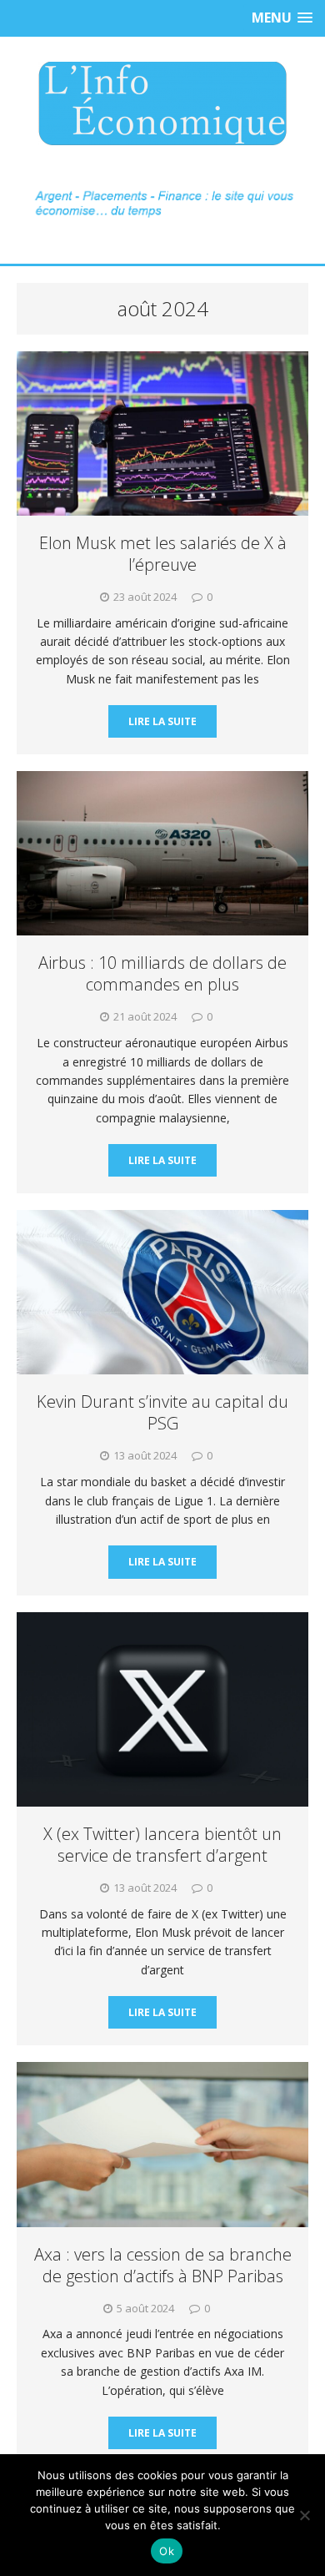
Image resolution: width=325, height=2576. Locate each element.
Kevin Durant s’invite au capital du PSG (162, 1412)
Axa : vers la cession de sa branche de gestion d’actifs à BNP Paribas (163, 2265)
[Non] (304, 2515)
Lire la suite (162, 721)
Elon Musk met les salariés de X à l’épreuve (163, 554)
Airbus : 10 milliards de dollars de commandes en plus (162, 973)
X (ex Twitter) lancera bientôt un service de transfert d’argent (162, 1845)
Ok (167, 2551)
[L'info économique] (162, 103)
